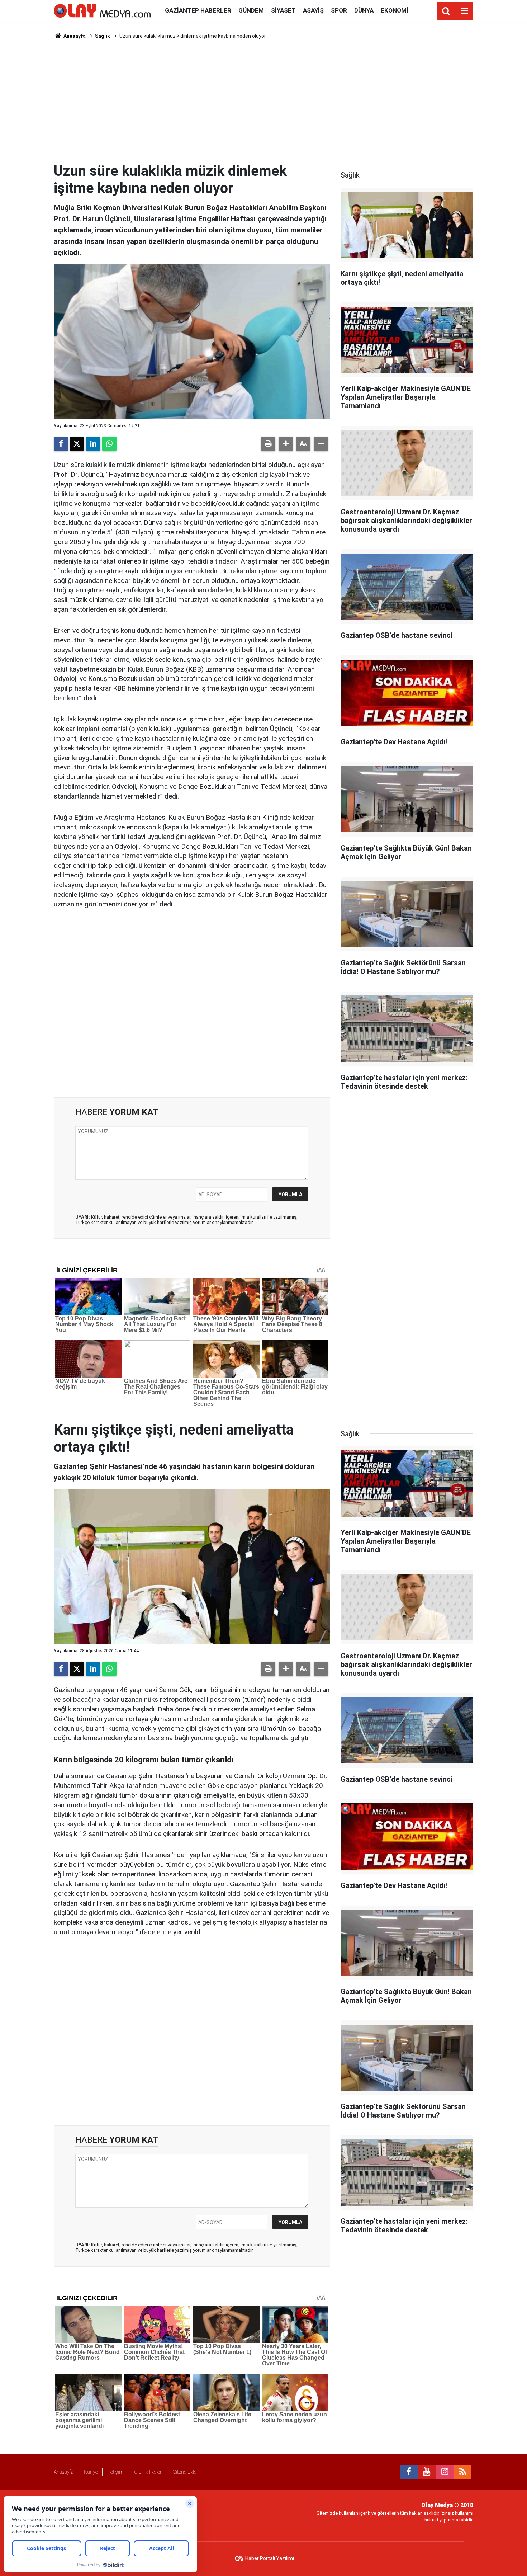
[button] (286, 444)
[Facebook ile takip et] (409, 2472)
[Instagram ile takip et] (445, 2472)
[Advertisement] (263, 101)
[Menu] (464, 11)
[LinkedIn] (93, 444)
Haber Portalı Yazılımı (270, 2558)
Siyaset (283, 10)
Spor (339, 10)
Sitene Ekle (185, 2472)
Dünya (364, 10)
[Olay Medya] (102, 10)
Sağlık (103, 36)
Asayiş (313, 10)
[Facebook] (61, 444)
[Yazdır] (268, 444)
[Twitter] (77, 444)
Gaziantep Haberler (198, 10)
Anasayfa (74, 36)
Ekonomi (395, 10)
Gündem (251, 10)
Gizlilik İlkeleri (148, 2472)
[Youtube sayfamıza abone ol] (427, 2472)
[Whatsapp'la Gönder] (109, 444)
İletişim (116, 2472)
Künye (91, 2472)
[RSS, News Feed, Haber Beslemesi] (462, 2472)
